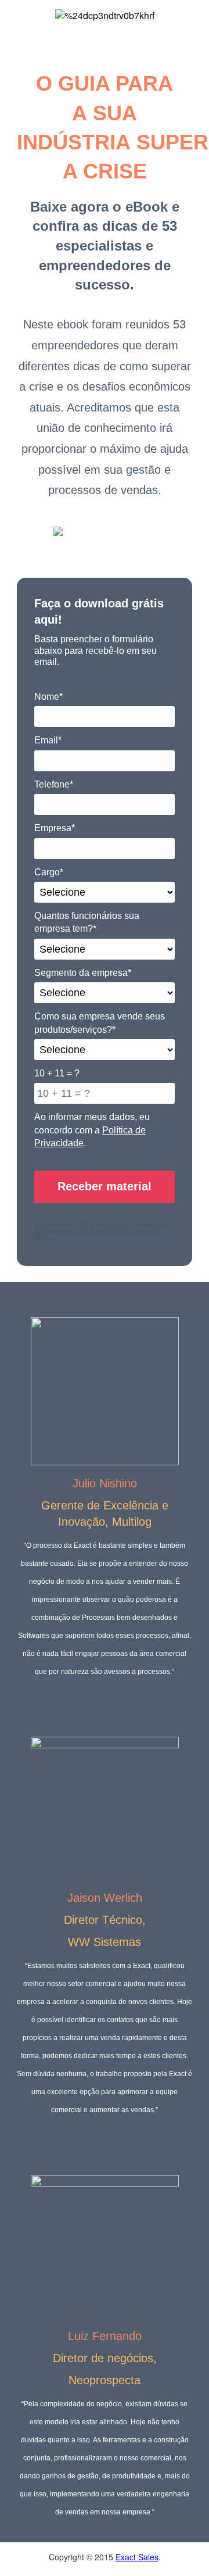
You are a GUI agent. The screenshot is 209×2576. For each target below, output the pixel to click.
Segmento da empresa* (83, 973)
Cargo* (49, 872)
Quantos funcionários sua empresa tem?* (87, 922)
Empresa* (55, 828)
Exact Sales (137, 2557)
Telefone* (54, 784)
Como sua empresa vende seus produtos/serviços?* (100, 1023)
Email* (48, 740)
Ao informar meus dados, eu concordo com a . (92, 1130)
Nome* (48, 697)
